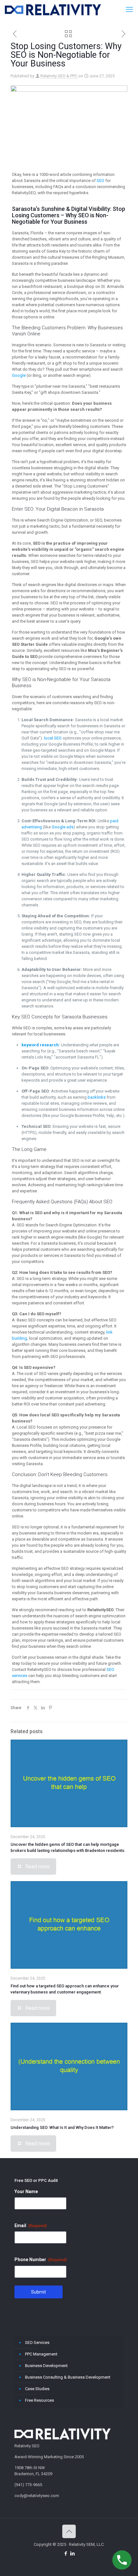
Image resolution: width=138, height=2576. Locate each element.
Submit (39, 2292)
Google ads (63, 827)
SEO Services (37, 2343)
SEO (100, 181)
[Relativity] (53, 10)
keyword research (40, 1045)
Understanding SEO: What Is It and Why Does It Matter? (62, 2127)
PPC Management (41, 2354)
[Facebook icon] (66, 2554)
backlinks (97, 1097)
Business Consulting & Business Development (68, 2377)
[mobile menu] (129, 10)
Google (19, 375)
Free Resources (39, 2400)
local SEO (53, 738)
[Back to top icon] (69, 2531)
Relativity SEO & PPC (59, 76)
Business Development (46, 2366)
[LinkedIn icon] (72, 2554)
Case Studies (37, 2389)
